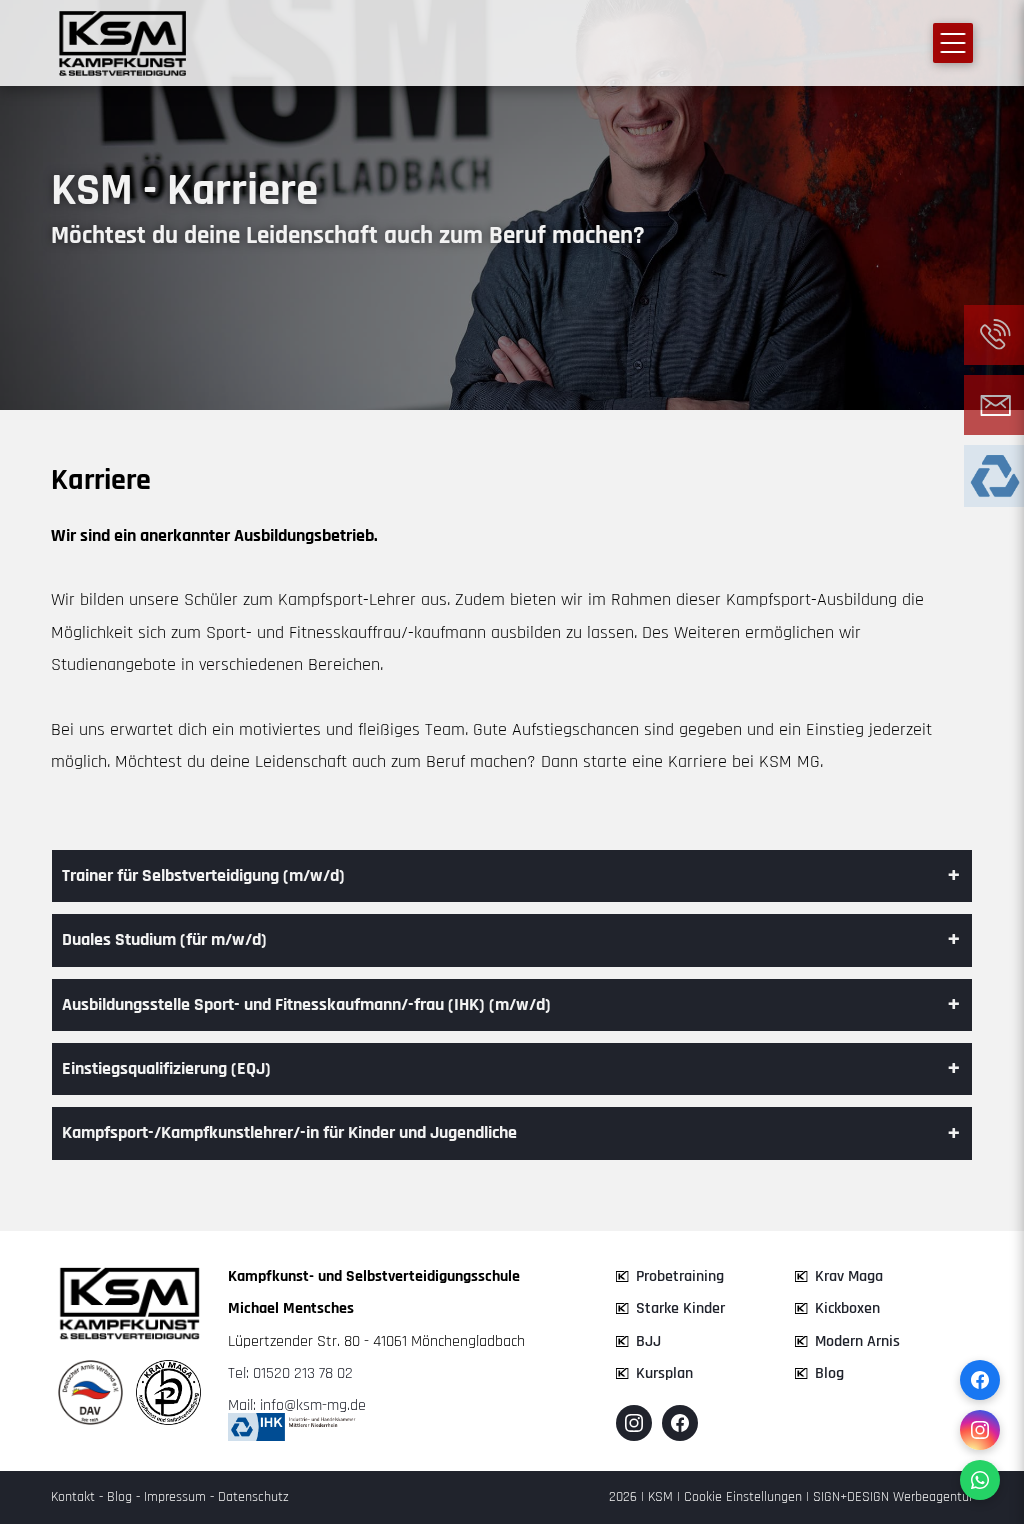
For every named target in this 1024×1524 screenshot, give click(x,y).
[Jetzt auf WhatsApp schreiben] (980, 1480)
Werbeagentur (933, 1497)
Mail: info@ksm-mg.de (297, 1405)
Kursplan (664, 1373)
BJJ (648, 1341)
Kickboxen (847, 1308)
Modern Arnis (857, 1341)
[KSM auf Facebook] (680, 1423)
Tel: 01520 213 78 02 (290, 1373)
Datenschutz (253, 1497)
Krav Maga (849, 1276)
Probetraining (680, 1276)
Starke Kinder (680, 1308)
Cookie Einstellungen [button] (743, 1497)
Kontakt (73, 1497)
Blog (829, 1373)
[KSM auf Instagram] (634, 1423)
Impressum (175, 1497)
